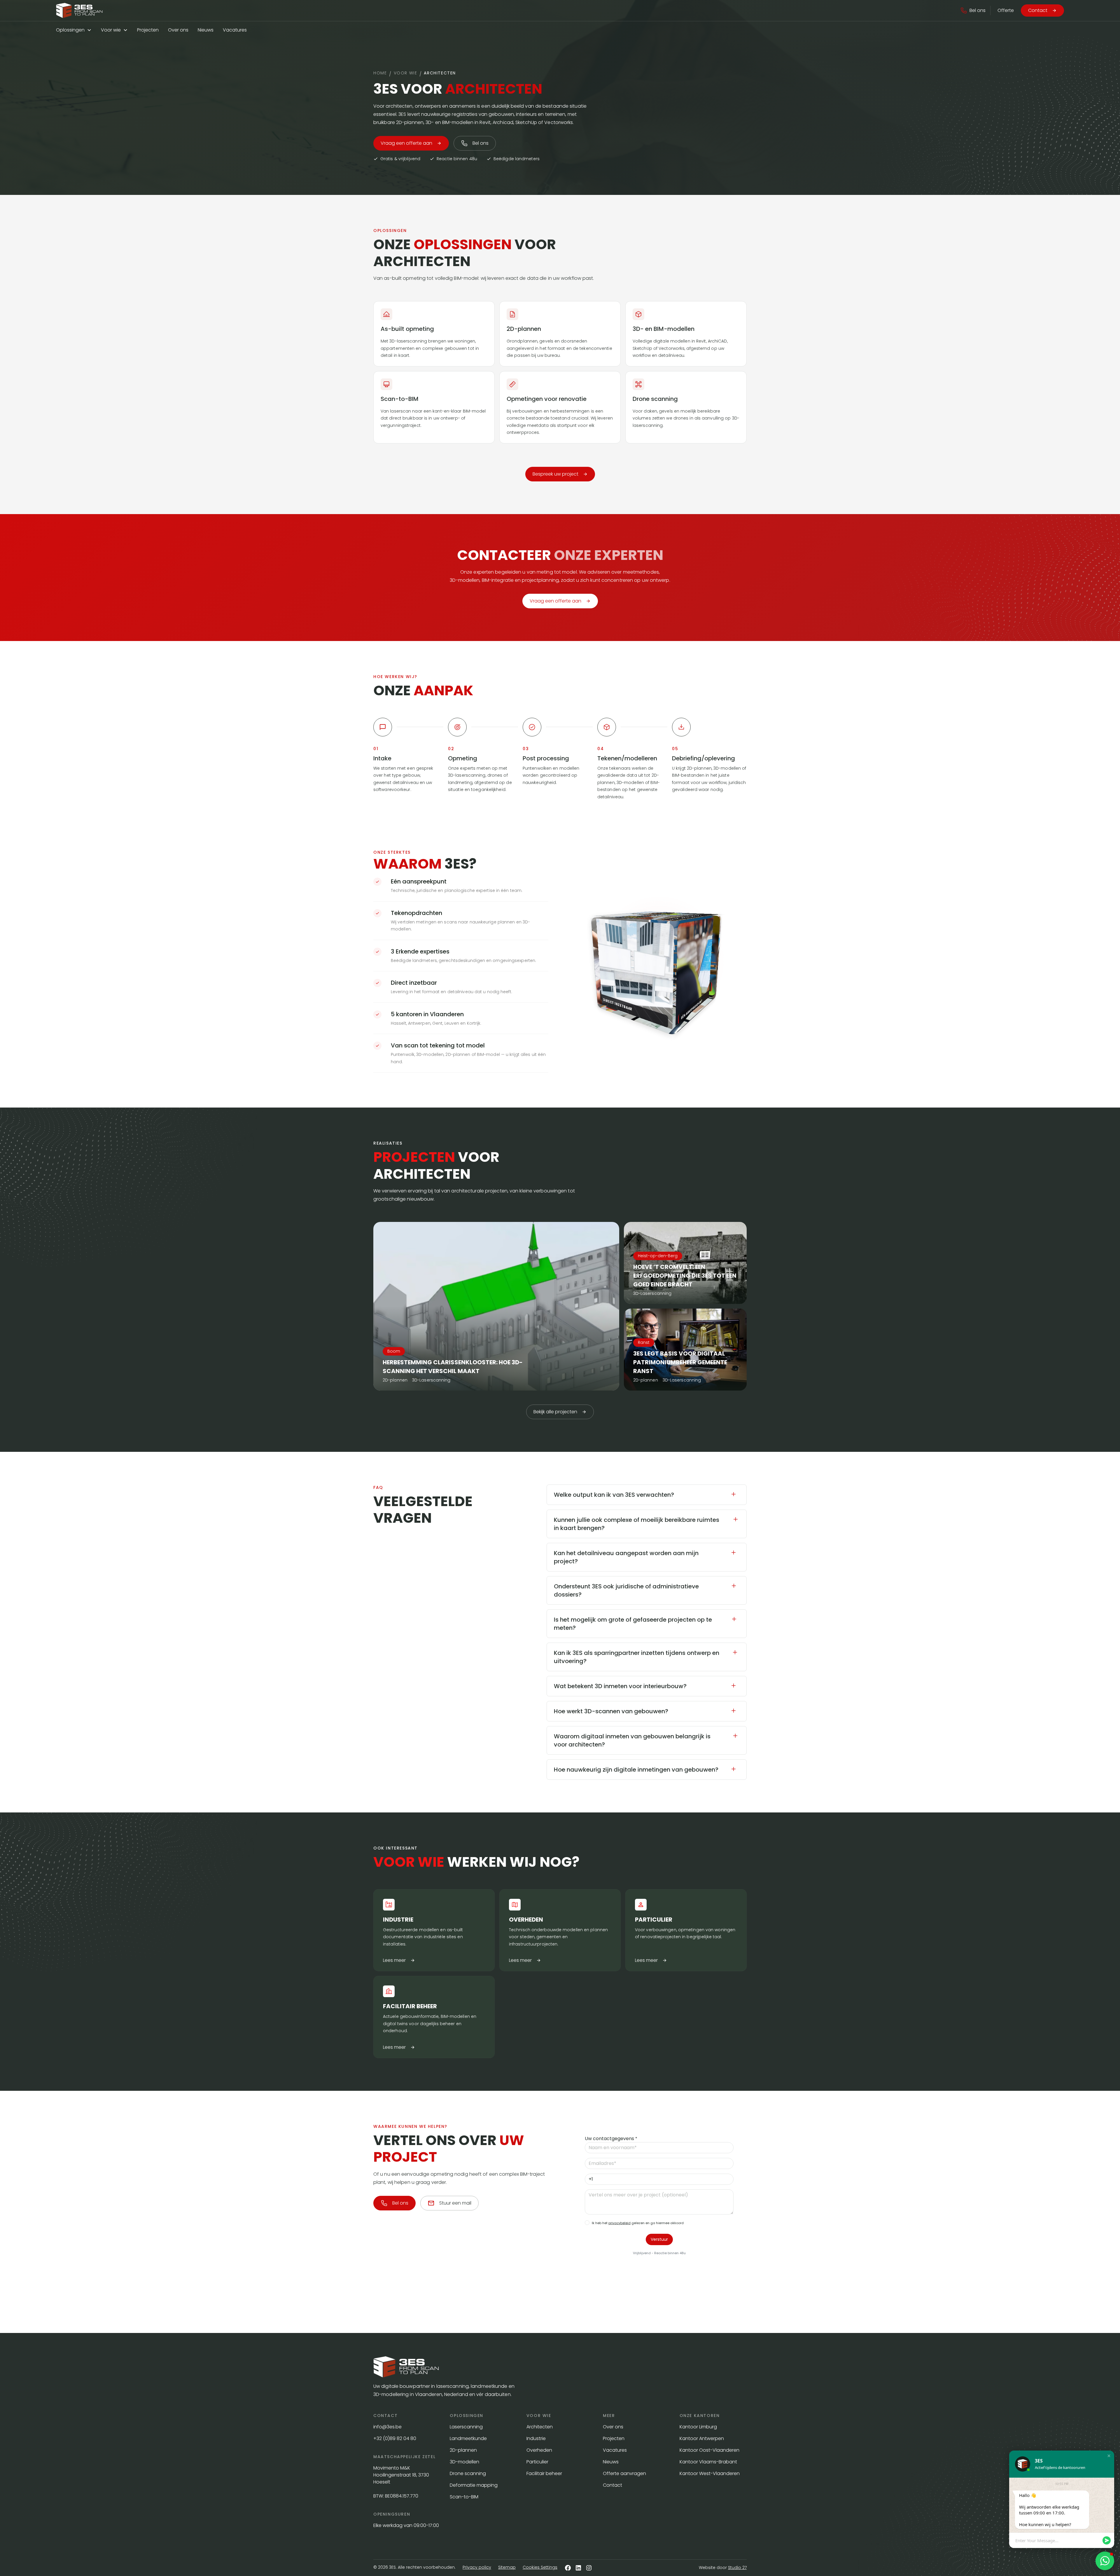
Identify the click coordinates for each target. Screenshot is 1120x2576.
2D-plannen (463, 2450)
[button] (973, 11)
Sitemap (507, 2567)
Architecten (540, 2427)
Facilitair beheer (544, 2473)
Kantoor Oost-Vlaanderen (709, 2450)
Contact (612, 2485)
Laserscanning (466, 2427)
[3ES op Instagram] (589, 2568)
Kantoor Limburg (698, 2427)
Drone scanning (468, 2473)
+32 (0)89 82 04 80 (395, 2438)
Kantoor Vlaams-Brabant (708, 2462)
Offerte (1006, 10)
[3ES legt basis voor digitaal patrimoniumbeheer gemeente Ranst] (685, 1350)
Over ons (178, 30)
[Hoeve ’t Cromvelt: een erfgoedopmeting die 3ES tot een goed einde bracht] (685, 1263)
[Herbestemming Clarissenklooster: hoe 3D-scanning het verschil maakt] (496, 1306)
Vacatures (235, 30)
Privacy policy (477, 2567)
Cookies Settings (540, 2567)
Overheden (539, 2450)
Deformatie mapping (474, 2485)
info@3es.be (388, 2427)
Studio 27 (737, 2568)
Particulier (537, 2462)
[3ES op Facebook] (568, 2568)
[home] (79, 11)
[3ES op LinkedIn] (578, 2568)
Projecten (148, 30)
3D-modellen (464, 2462)
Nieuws (206, 30)
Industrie (536, 2438)
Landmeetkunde (468, 2438)
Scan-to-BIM (464, 2497)
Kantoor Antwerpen (702, 2438)
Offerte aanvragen (624, 2473)
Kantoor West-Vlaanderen (710, 2473)
